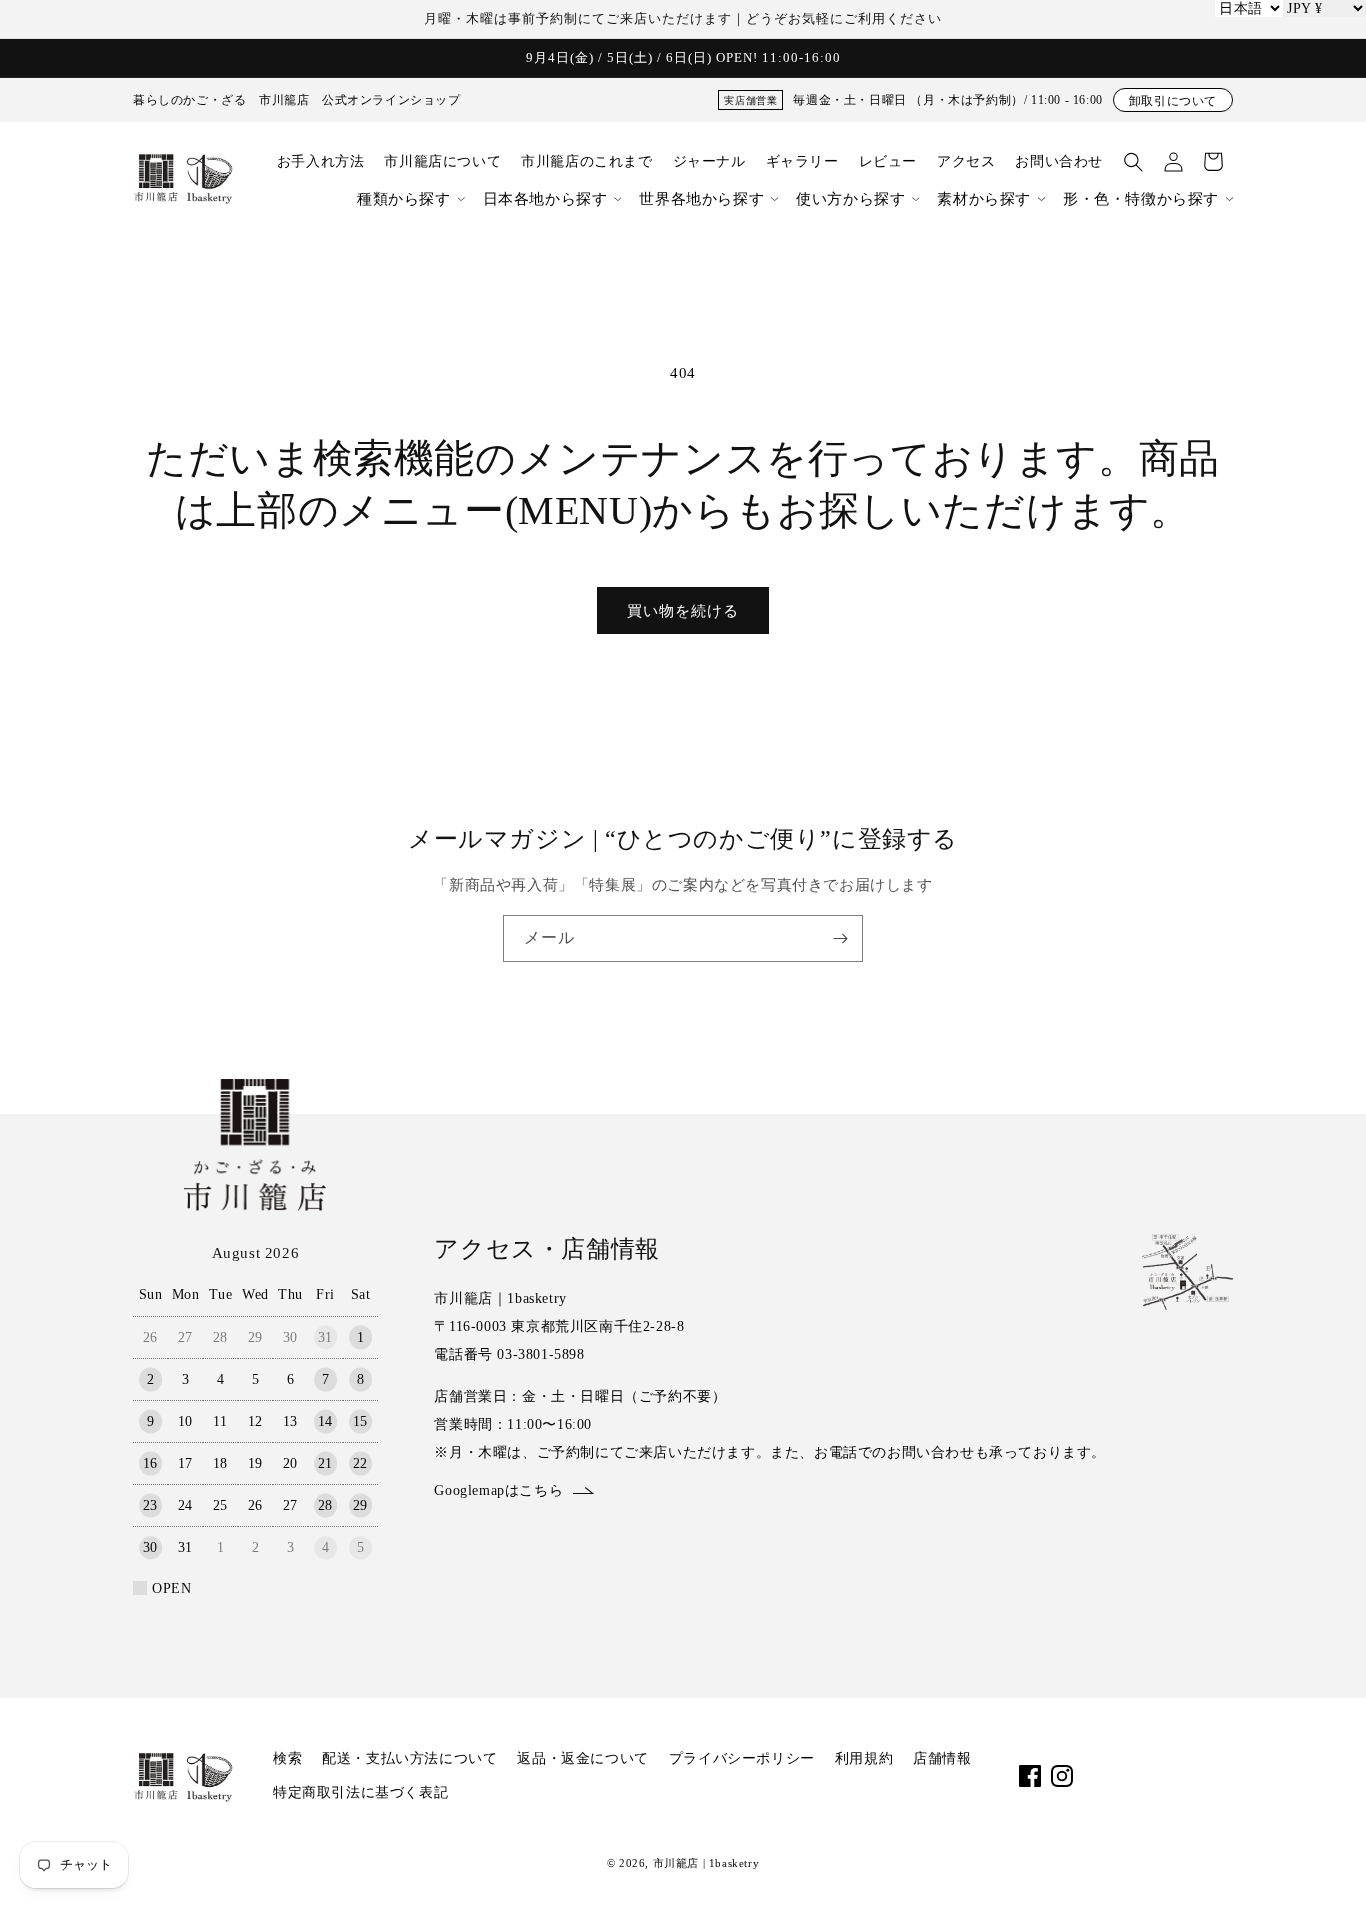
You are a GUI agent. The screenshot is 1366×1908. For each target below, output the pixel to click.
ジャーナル (709, 161)
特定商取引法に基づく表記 (360, 1792)
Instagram (1062, 1776)
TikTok (1126, 1776)
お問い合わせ (1059, 161)
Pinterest (1190, 1776)
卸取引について (1173, 101)
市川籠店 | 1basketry (706, 1863)
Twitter (1158, 1776)
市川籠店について (442, 161)
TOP (1316, 1867)
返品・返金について (582, 1758)
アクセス (966, 161)
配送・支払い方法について (409, 1758)
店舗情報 (942, 1758)
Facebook (1030, 1776)
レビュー (888, 161)
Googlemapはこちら (498, 1490)
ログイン (1173, 162)
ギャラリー (802, 161)
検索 (287, 1758)
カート (1213, 162)
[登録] (840, 938)
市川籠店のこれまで (586, 161)
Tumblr (1222, 1776)
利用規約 (864, 1758)
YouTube (1094, 1776)
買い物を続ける (683, 611)
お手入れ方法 (321, 161)
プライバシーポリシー (742, 1758)
